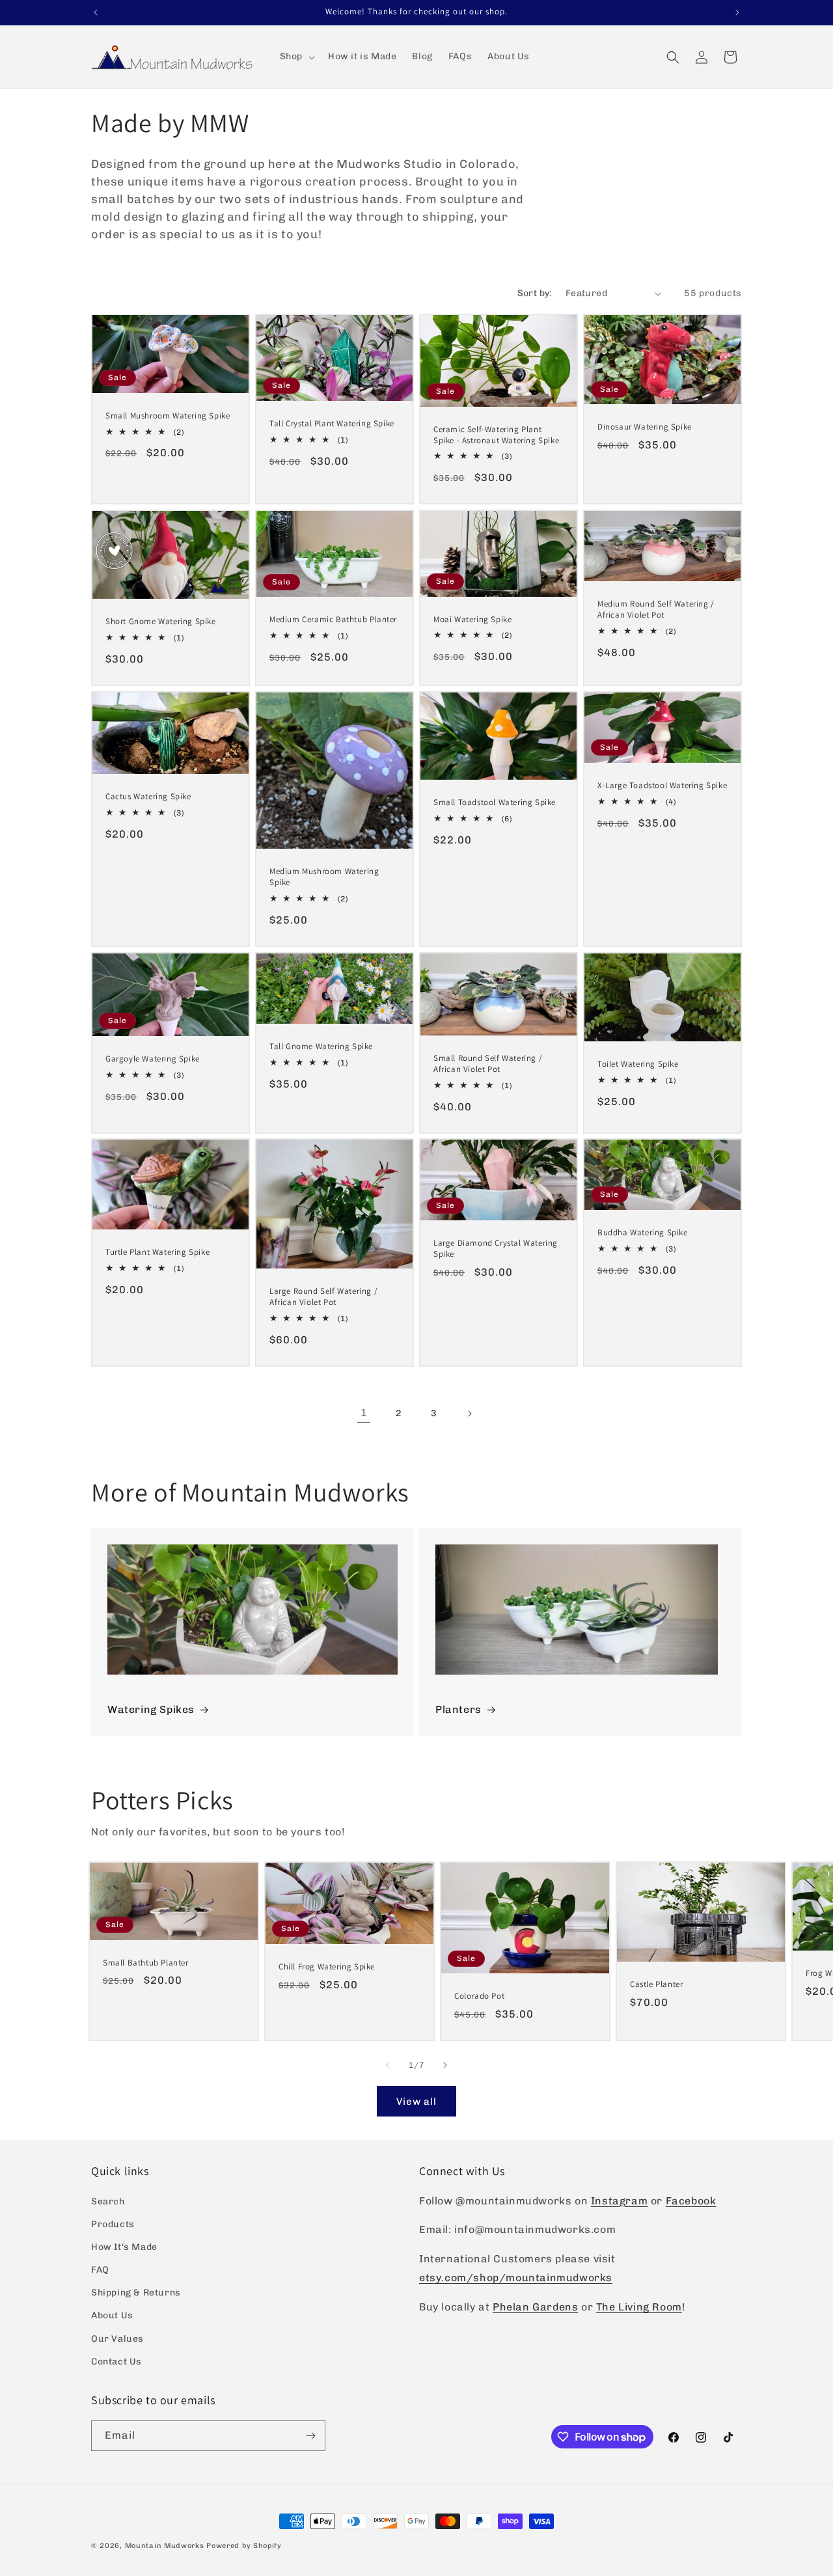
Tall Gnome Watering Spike (321, 1047)
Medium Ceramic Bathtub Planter (333, 620)
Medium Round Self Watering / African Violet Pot (656, 610)
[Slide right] (445, 2065)
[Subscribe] (310, 2436)
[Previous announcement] (96, 12)
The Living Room (639, 2307)
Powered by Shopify (244, 2546)
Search (108, 2201)
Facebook (691, 2201)
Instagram (619, 2201)
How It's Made (124, 2247)
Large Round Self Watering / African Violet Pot (323, 1297)
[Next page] (469, 1414)
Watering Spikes (151, 1709)
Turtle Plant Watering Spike (157, 1252)
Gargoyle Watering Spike (153, 1059)
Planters (458, 1709)
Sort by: (535, 293)
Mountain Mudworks (165, 2546)
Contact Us (116, 2362)
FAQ (100, 2270)
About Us (112, 2315)
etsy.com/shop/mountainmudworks (516, 2278)
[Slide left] (388, 2065)
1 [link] (364, 1413)
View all (416, 2102)
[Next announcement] (737, 12)
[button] (296, 57)
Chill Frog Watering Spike (327, 1967)
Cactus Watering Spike (148, 797)
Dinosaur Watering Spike (645, 427)
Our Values (117, 2339)
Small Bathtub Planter (146, 1962)
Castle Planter (656, 1984)
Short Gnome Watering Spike (161, 622)
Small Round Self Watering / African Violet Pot (488, 1064)
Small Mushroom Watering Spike (168, 416)
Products (113, 2224)
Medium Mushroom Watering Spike (324, 877)
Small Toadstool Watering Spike (495, 802)
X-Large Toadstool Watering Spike (662, 786)
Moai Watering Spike (472, 620)
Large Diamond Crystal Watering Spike (496, 1249)
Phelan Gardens (535, 2307)
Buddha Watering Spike (643, 1233)
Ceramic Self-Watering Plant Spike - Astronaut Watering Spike (496, 435)
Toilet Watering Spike (638, 1064)
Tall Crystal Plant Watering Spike (332, 424)
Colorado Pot (479, 1996)
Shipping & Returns (136, 2293)
